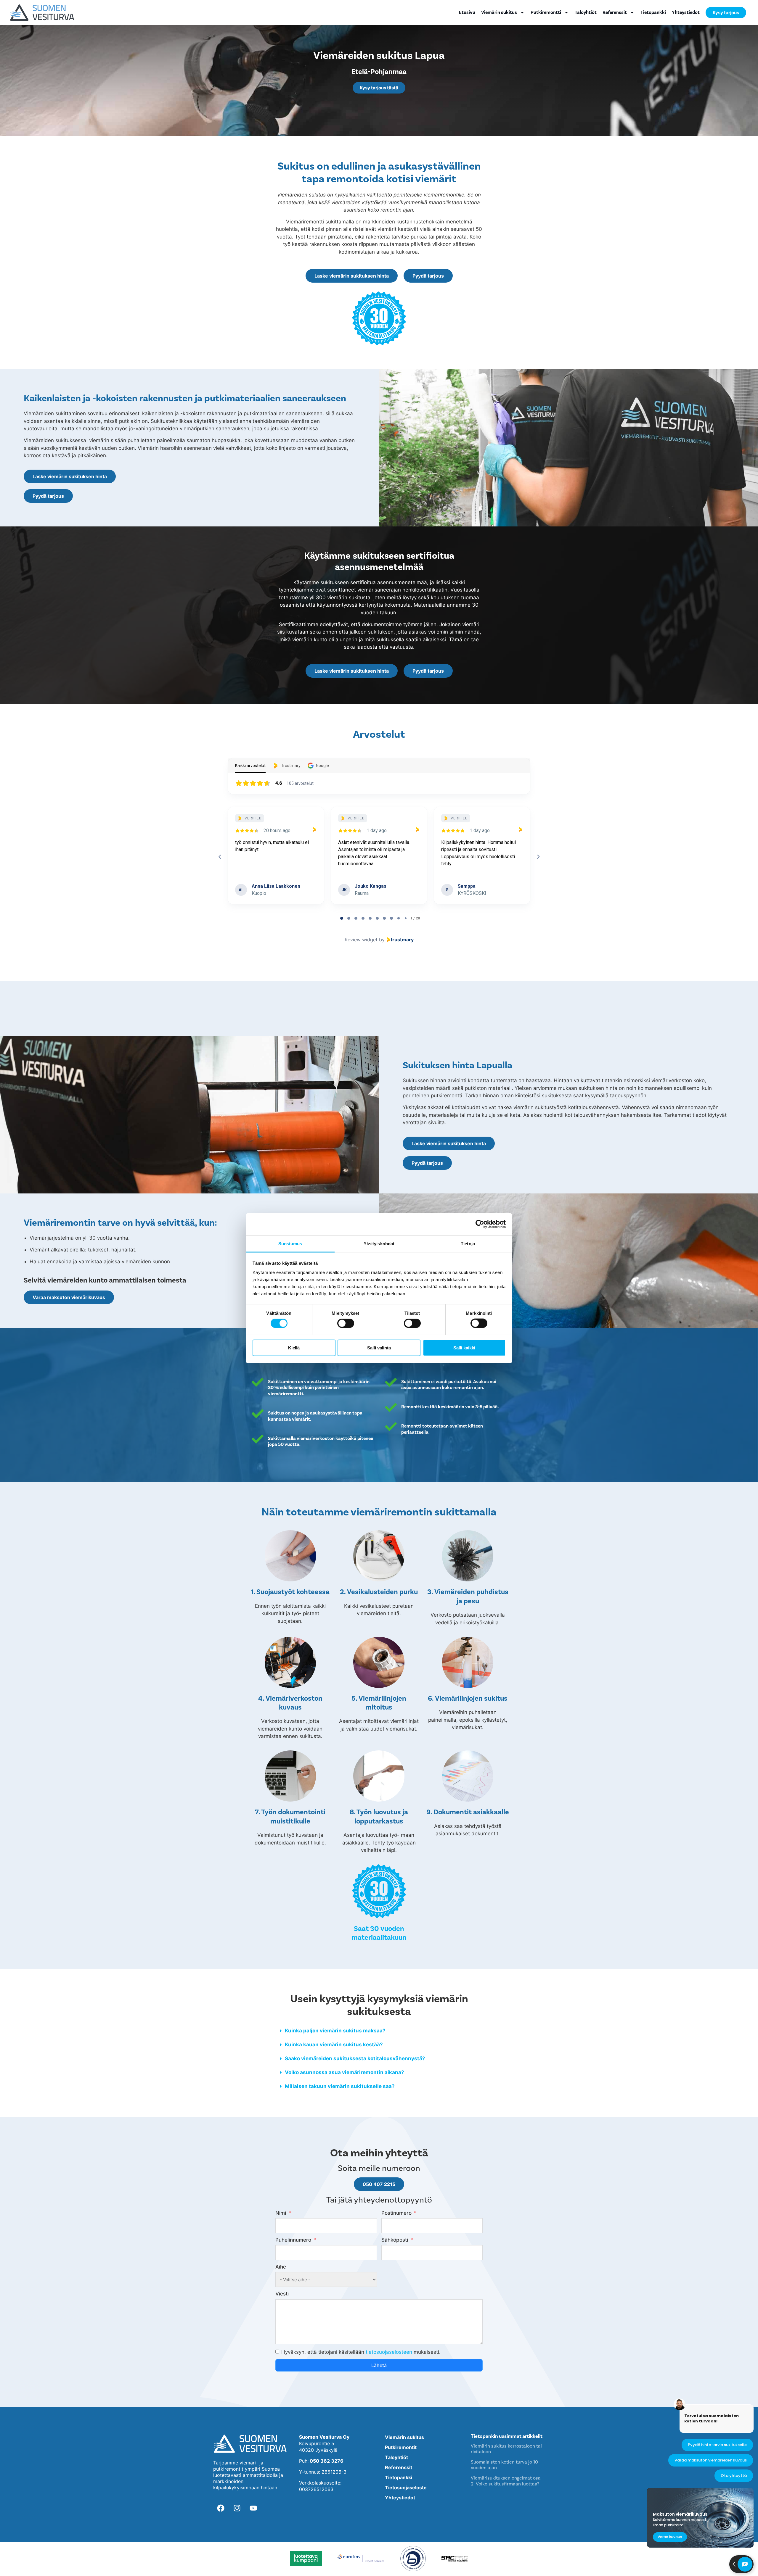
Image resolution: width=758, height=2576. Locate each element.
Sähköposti (395, 2240)
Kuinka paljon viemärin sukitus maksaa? (335, 2031)
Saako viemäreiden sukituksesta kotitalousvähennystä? (355, 2058)
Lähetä (379, 2365)
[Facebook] (221, 2508)
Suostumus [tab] (290, 1243)
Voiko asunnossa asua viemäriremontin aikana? (345, 2072)
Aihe (281, 2267)
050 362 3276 (327, 2461)
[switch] (346, 1323)
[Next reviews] (538, 857)
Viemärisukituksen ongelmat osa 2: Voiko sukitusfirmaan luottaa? (506, 2481)
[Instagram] (237, 2508)
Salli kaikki (464, 1347)
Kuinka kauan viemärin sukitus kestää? (334, 2045)
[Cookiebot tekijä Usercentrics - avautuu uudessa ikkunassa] (480, 1224)
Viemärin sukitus (499, 12)
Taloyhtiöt (586, 12)
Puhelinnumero (293, 2240)
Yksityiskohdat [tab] (379, 1243)
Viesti (282, 2294)
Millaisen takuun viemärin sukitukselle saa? (340, 2086)
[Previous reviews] (220, 857)
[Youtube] (253, 2508)
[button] (379, 2031)
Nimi (281, 2213)
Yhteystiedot (686, 12)
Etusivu (467, 12)
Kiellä (294, 1347)
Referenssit (615, 12)
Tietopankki (653, 12)
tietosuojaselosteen (389, 2352)
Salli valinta (379, 1347)
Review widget (361, 940)
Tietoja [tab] (468, 1243)
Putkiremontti (546, 12)
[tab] (342, 918)
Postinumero (396, 2213)
